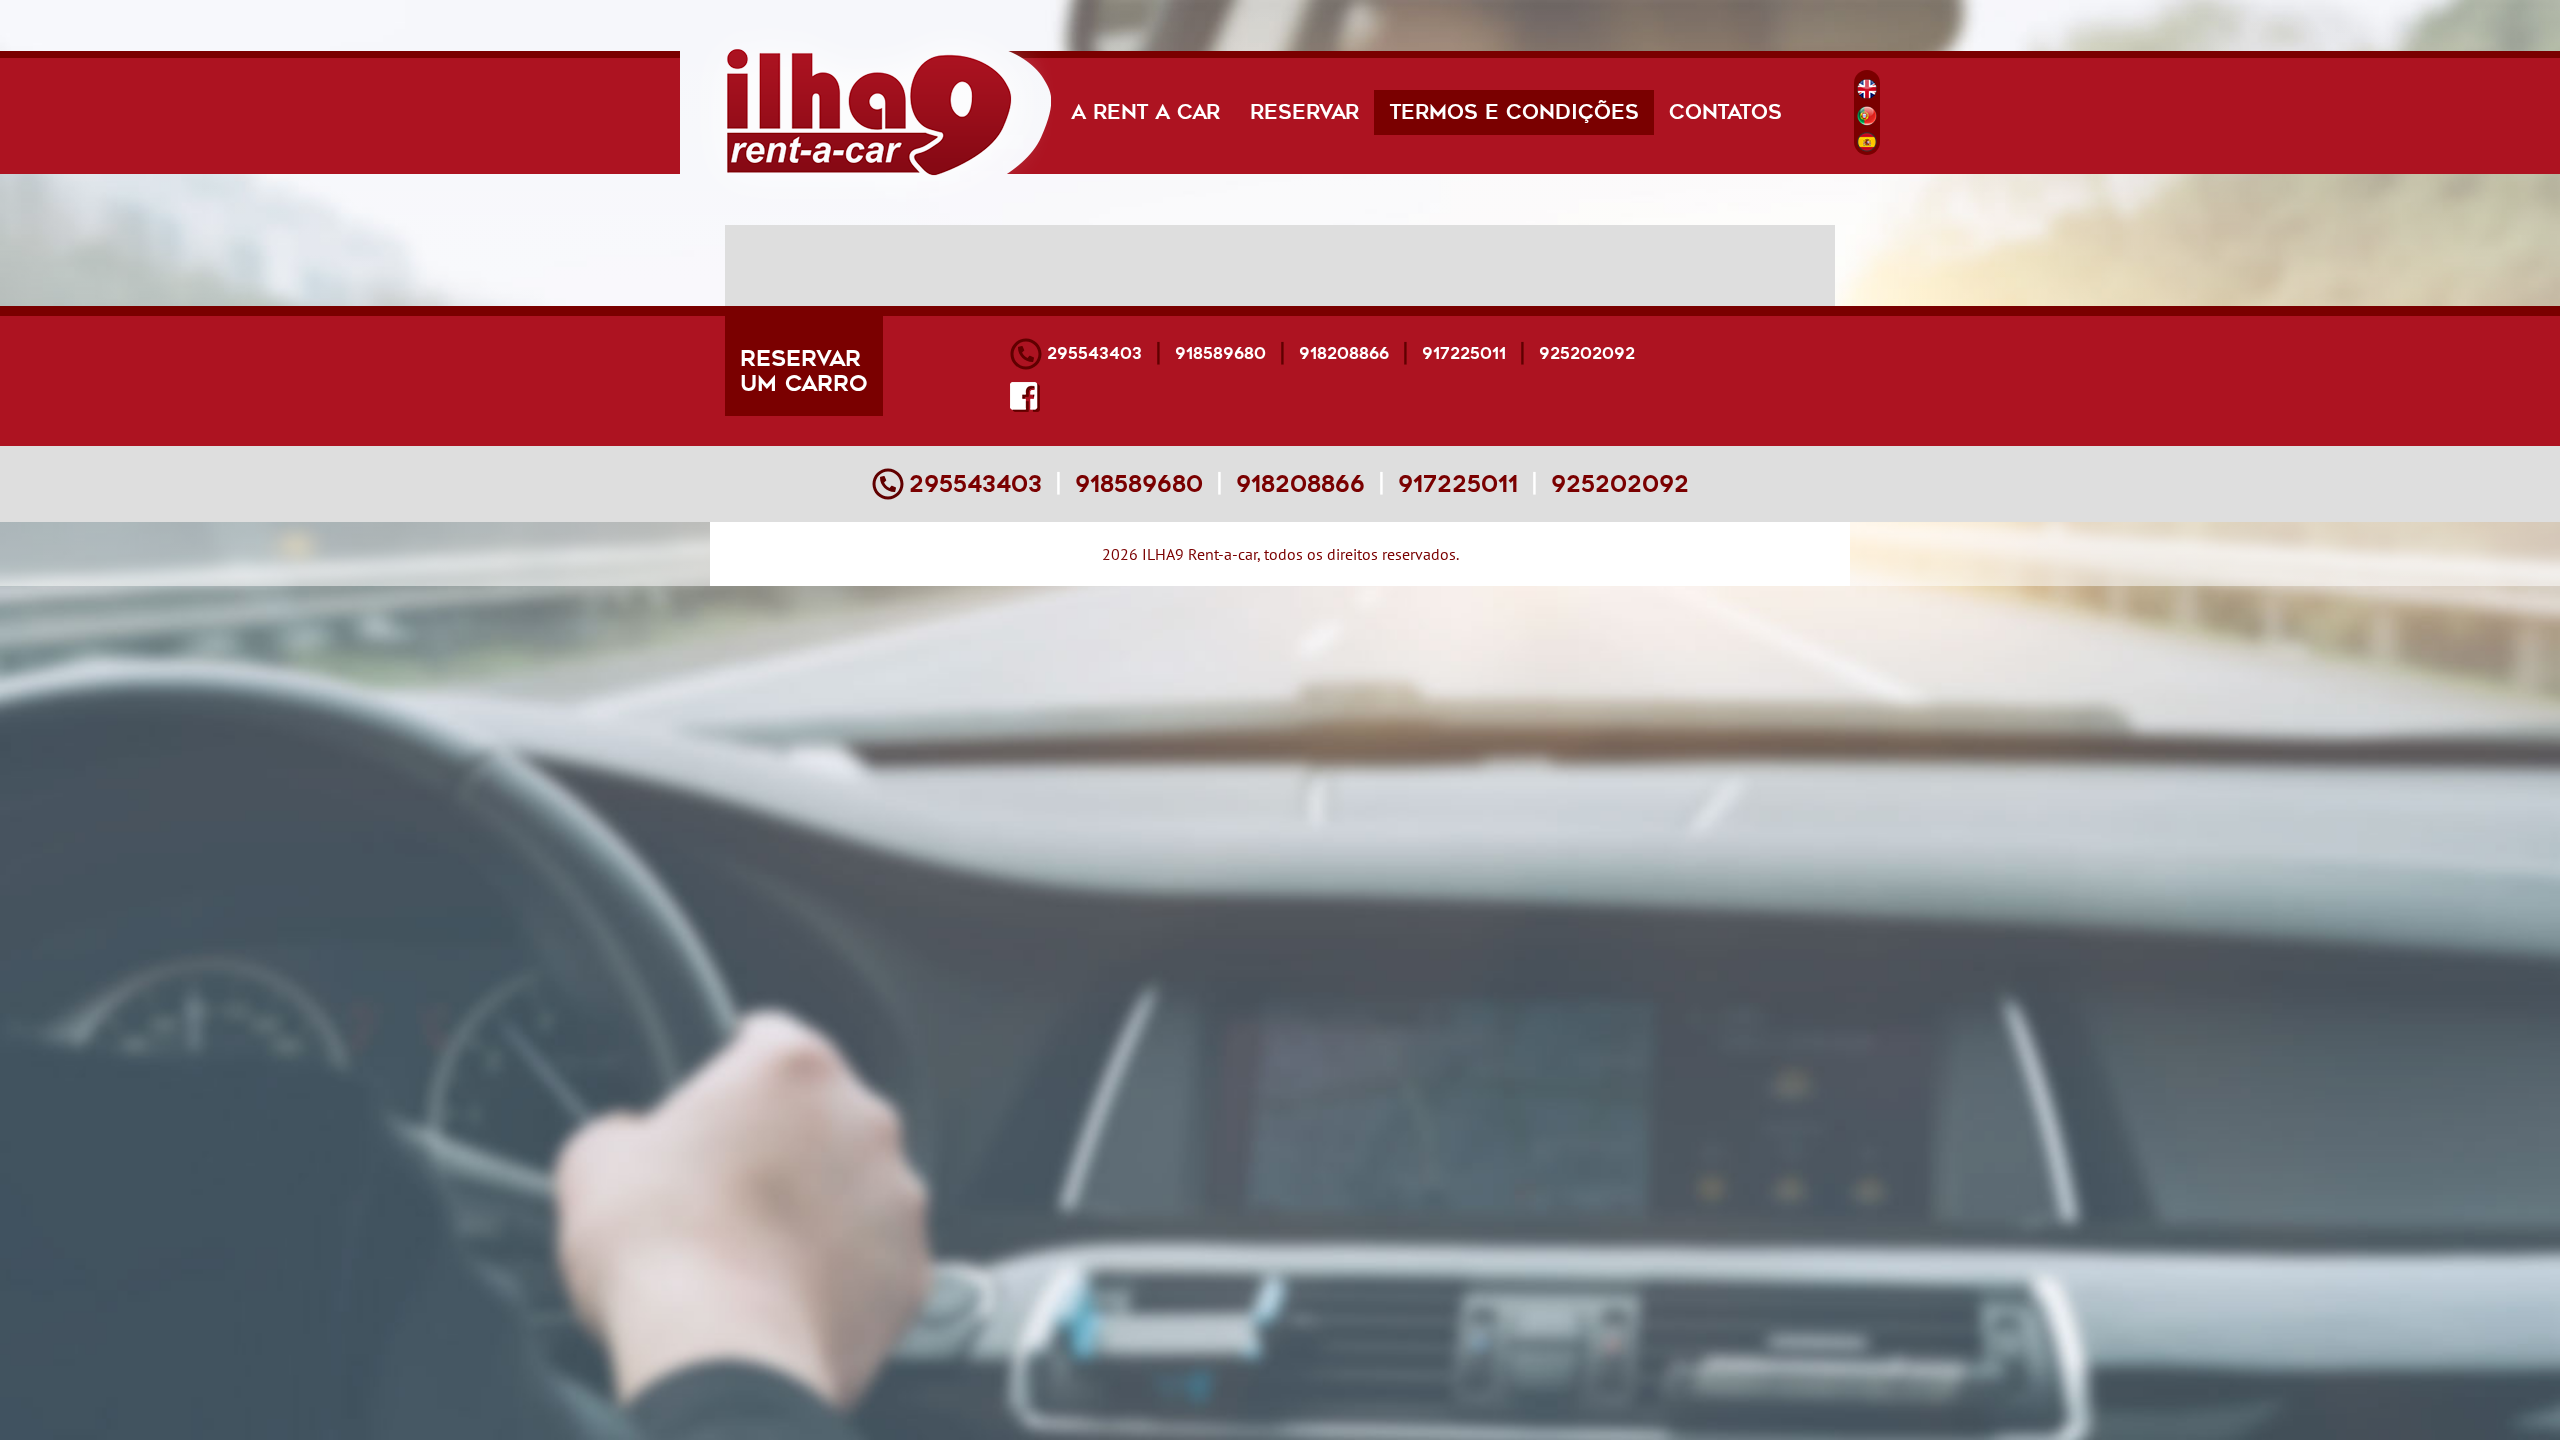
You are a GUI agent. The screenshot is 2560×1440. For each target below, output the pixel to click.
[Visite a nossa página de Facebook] (1025, 397)
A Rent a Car (1145, 112)
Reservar (1304, 112)
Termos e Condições (1521, 112)
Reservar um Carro (804, 371)
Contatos (1725, 112)
